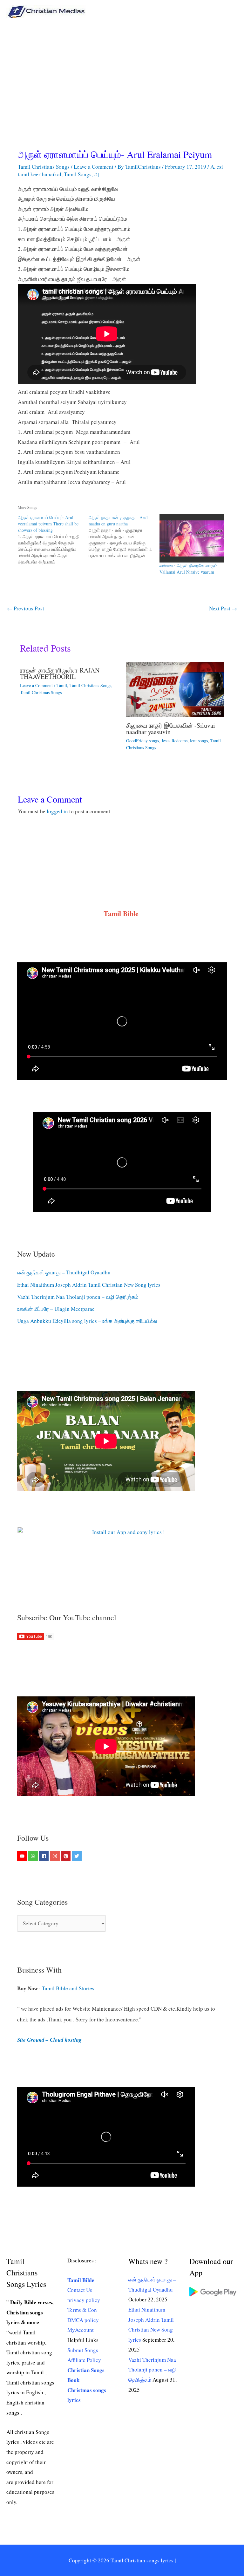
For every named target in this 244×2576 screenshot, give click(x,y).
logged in (57, 811)
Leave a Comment (94, 167)
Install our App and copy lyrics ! (121, 1532)
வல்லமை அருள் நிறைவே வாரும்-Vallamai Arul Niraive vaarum (189, 569)
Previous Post (26, 608)
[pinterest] (67, 1856)
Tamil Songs (78, 174)
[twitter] (78, 1856)
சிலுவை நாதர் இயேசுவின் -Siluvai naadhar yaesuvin (171, 729)
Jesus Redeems (174, 741)
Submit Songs (83, 2350)
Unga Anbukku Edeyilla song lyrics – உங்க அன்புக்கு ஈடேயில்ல (87, 1321)
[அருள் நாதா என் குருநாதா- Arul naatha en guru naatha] (124, 537)
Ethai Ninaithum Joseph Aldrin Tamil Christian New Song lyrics (89, 1285)
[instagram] (56, 1856)
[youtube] (23, 1856)
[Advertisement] (122, 71)
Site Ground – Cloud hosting (49, 2040)
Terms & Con (82, 2310)
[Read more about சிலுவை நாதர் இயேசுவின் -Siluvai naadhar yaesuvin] (175, 689)
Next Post (223, 608)
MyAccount (81, 2330)
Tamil (62, 685)
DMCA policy (83, 2320)
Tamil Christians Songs (44, 167)
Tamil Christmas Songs (41, 692)
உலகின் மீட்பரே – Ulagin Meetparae (56, 1309)
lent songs (199, 741)
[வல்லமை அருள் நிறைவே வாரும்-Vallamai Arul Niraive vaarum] (192, 538)
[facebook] (45, 1856)
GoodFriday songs (142, 741)
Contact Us (80, 2290)
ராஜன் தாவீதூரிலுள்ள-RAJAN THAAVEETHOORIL (60, 673)
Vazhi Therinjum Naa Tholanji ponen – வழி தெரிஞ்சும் (78, 1297)
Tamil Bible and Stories (69, 1988)
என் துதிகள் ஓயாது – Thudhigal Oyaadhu (64, 1272)
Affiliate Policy (84, 2360)
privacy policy (84, 2300)
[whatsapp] (34, 1856)
